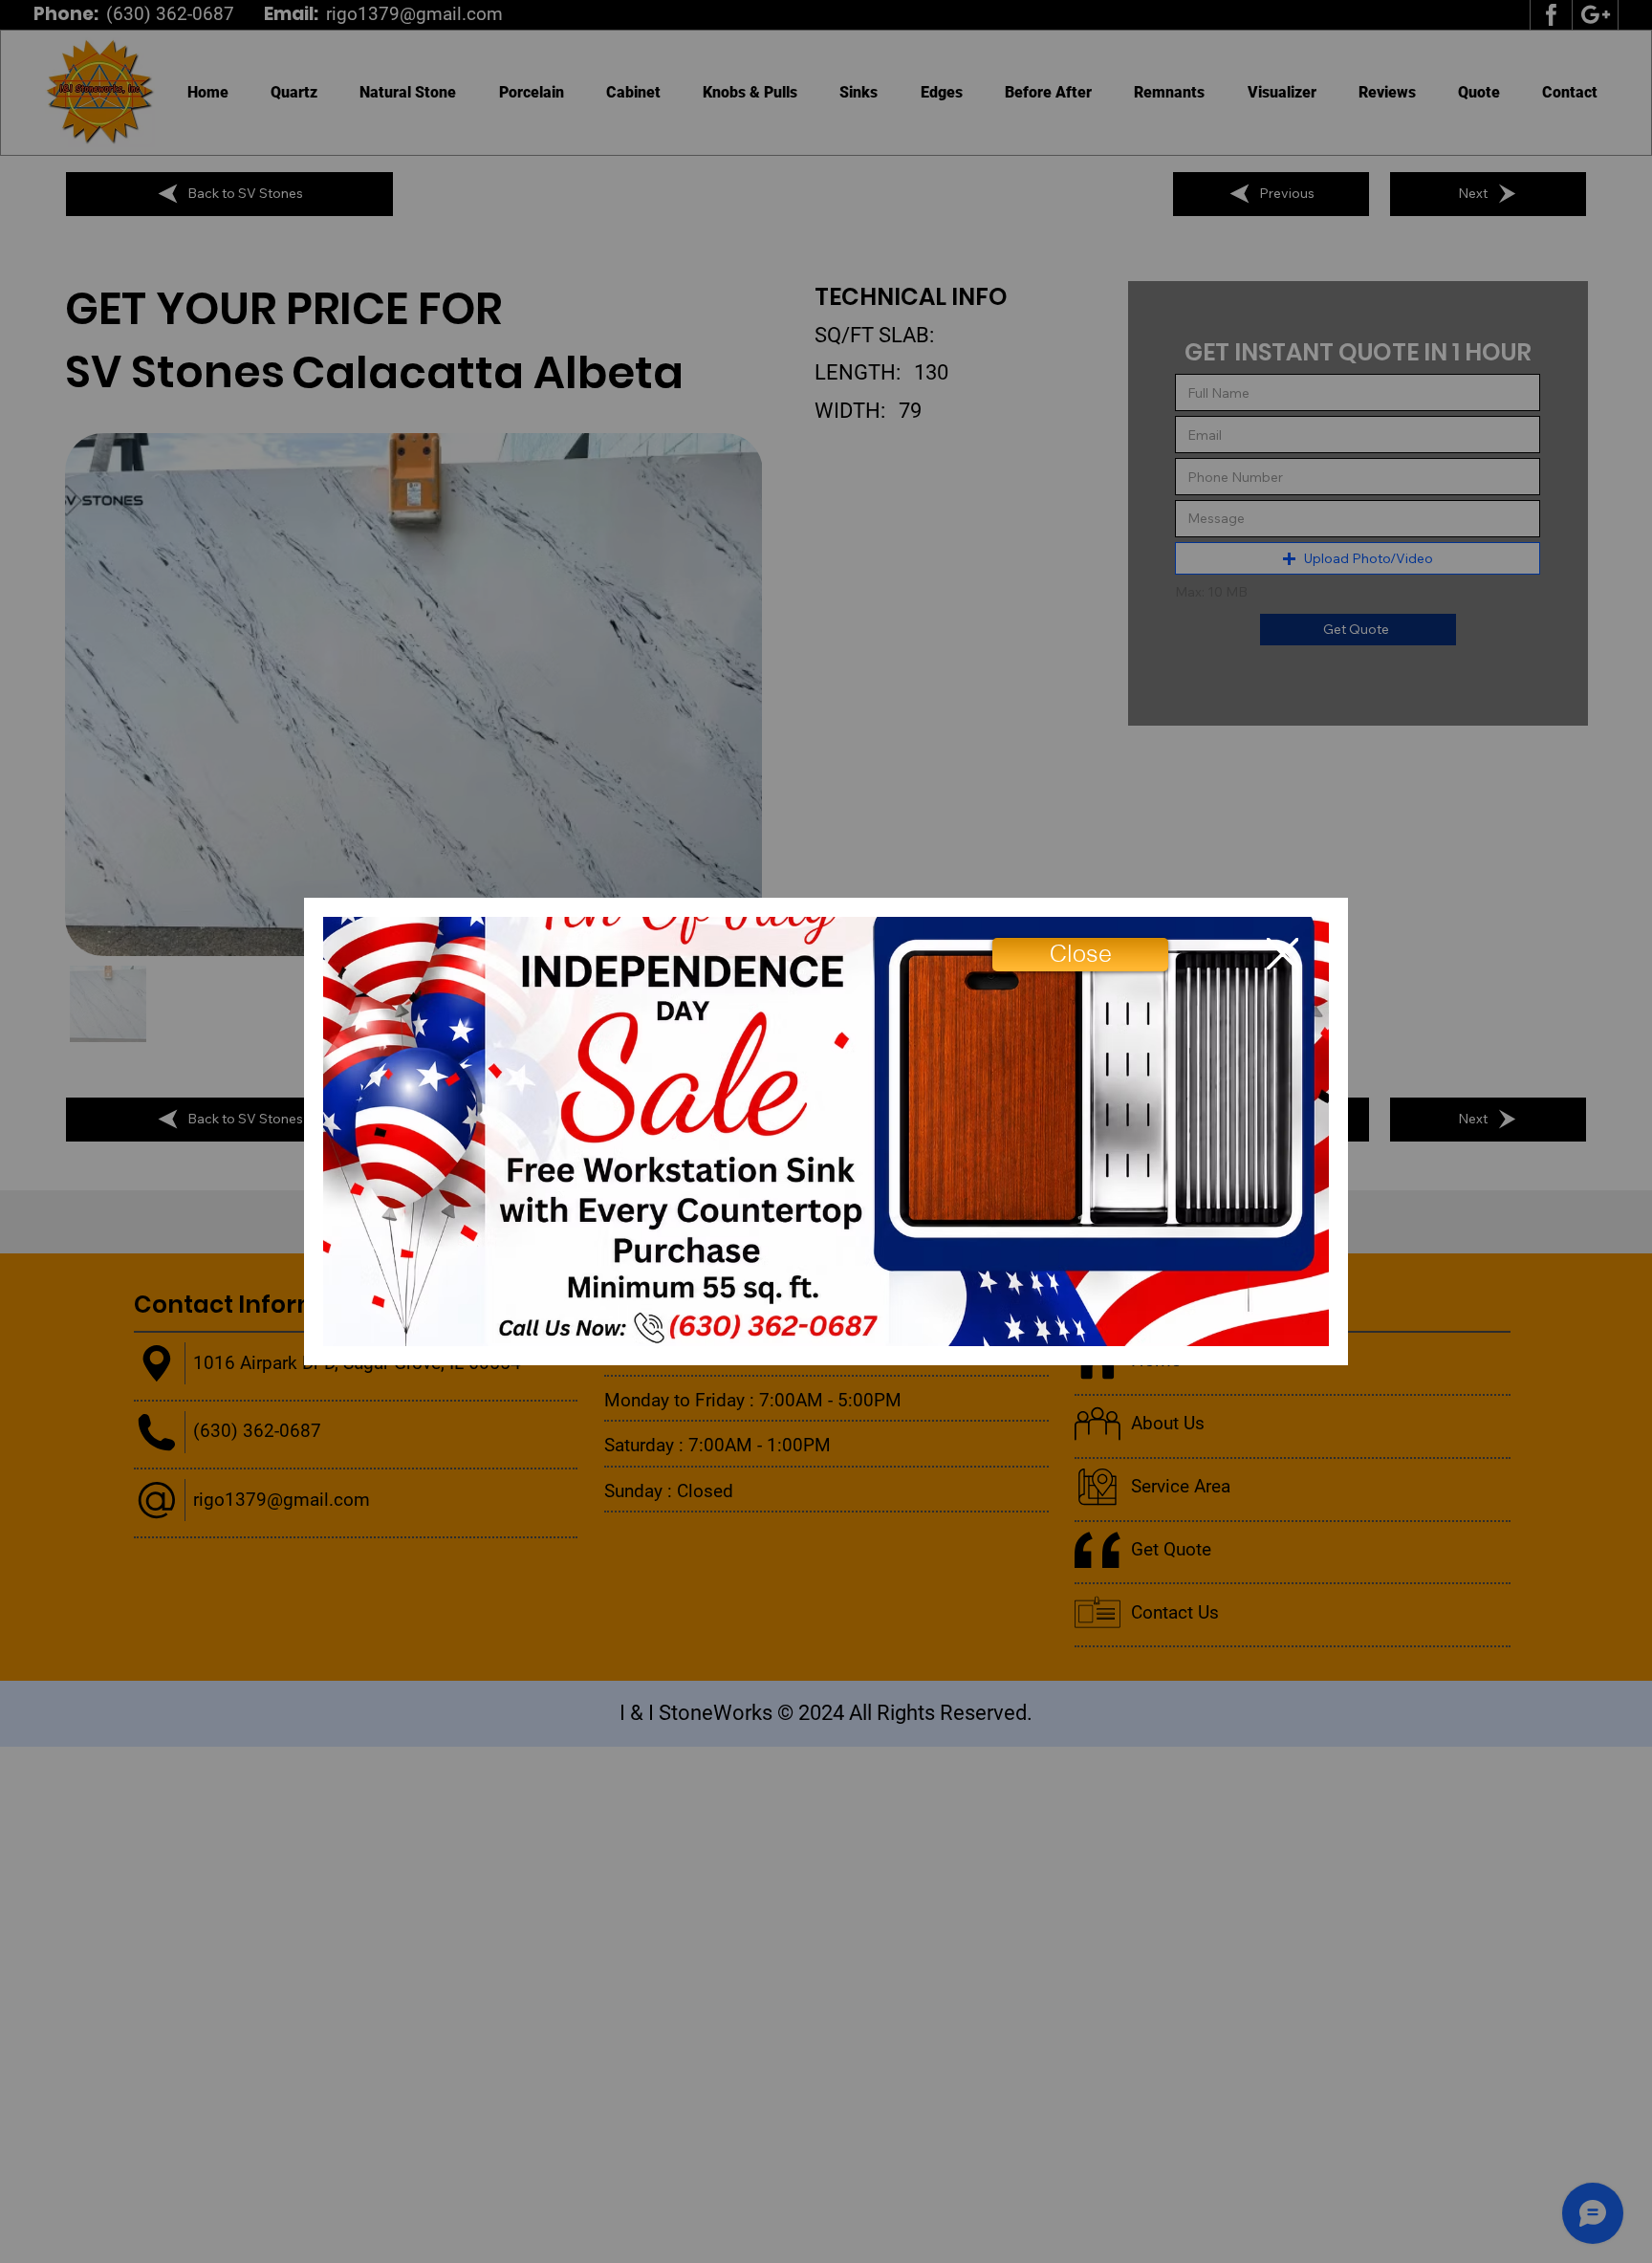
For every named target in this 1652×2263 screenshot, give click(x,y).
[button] (1080, 955)
